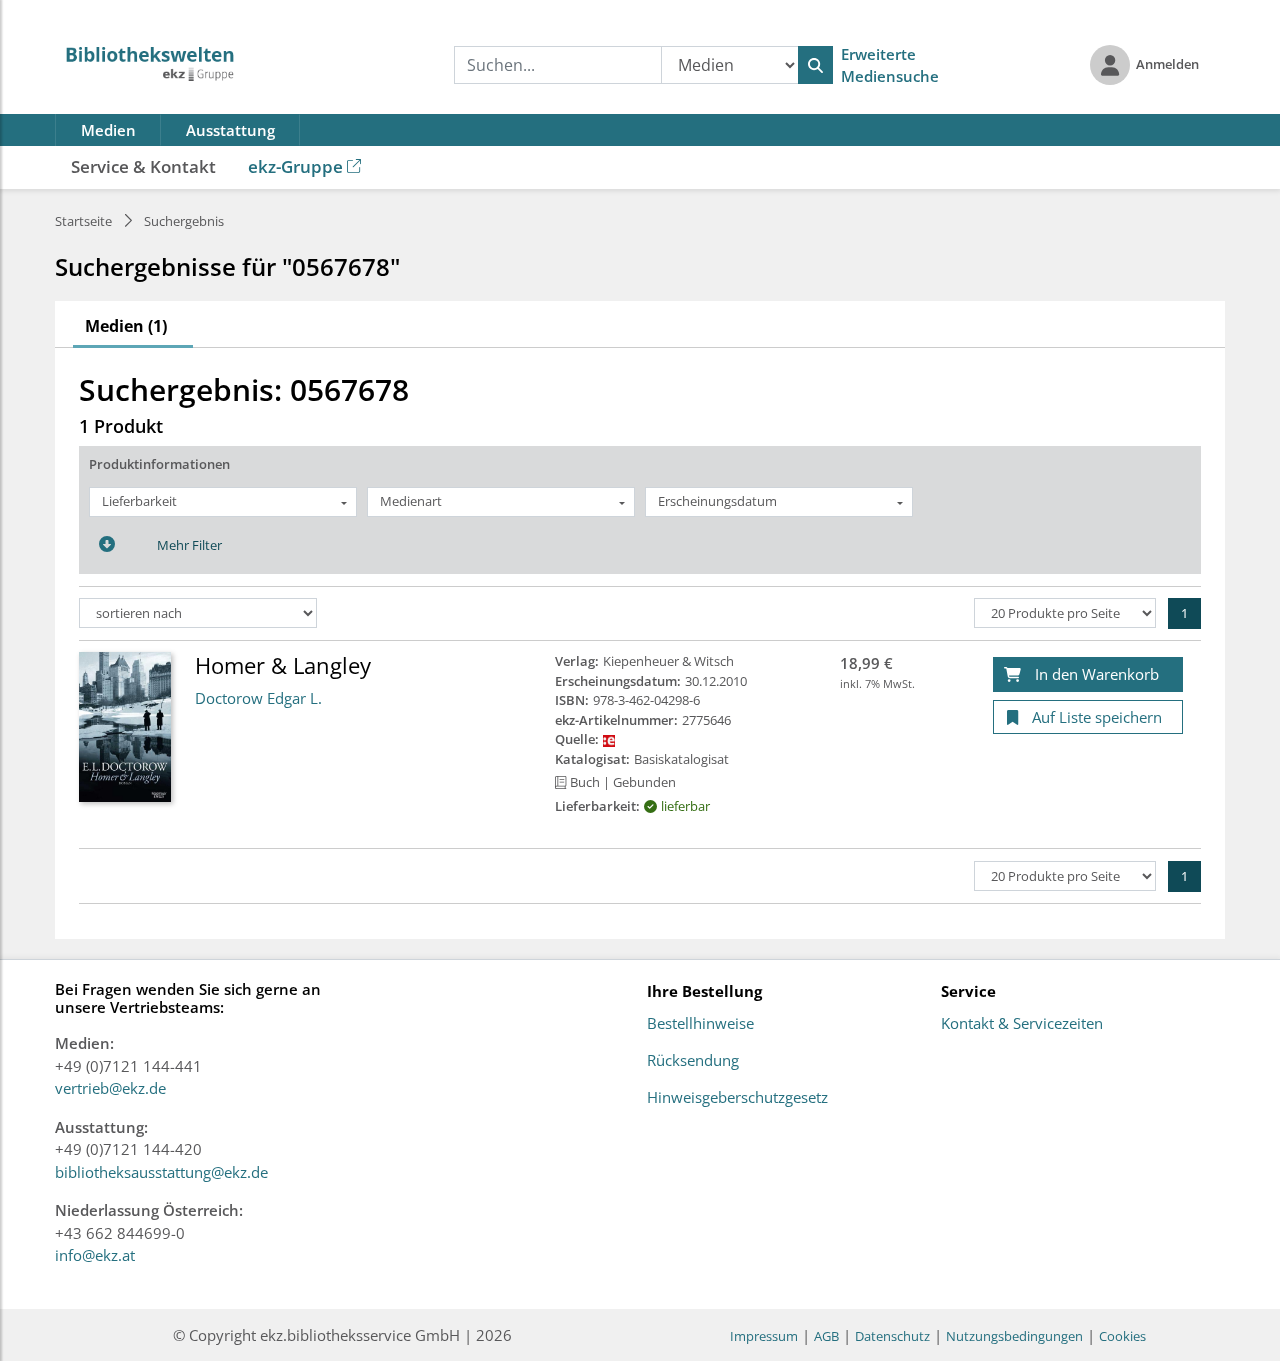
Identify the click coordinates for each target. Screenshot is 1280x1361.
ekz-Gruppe (295, 166)
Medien (108, 130)
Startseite (83, 221)
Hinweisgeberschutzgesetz (737, 1098)
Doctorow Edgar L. (258, 698)
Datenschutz (892, 1336)
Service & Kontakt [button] (143, 166)
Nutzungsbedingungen (1014, 1336)
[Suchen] (815, 65)
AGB (826, 1336)
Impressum (764, 1336)
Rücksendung (693, 1061)
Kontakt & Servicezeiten (1022, 1024)
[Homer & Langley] (125, 726)
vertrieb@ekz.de (110, 1088)
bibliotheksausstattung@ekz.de (161, 1172)
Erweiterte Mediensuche (890, 65)
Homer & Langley (283, 665)
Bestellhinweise (700, 1024)
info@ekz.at (95, 1255)
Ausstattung (230, 130)
